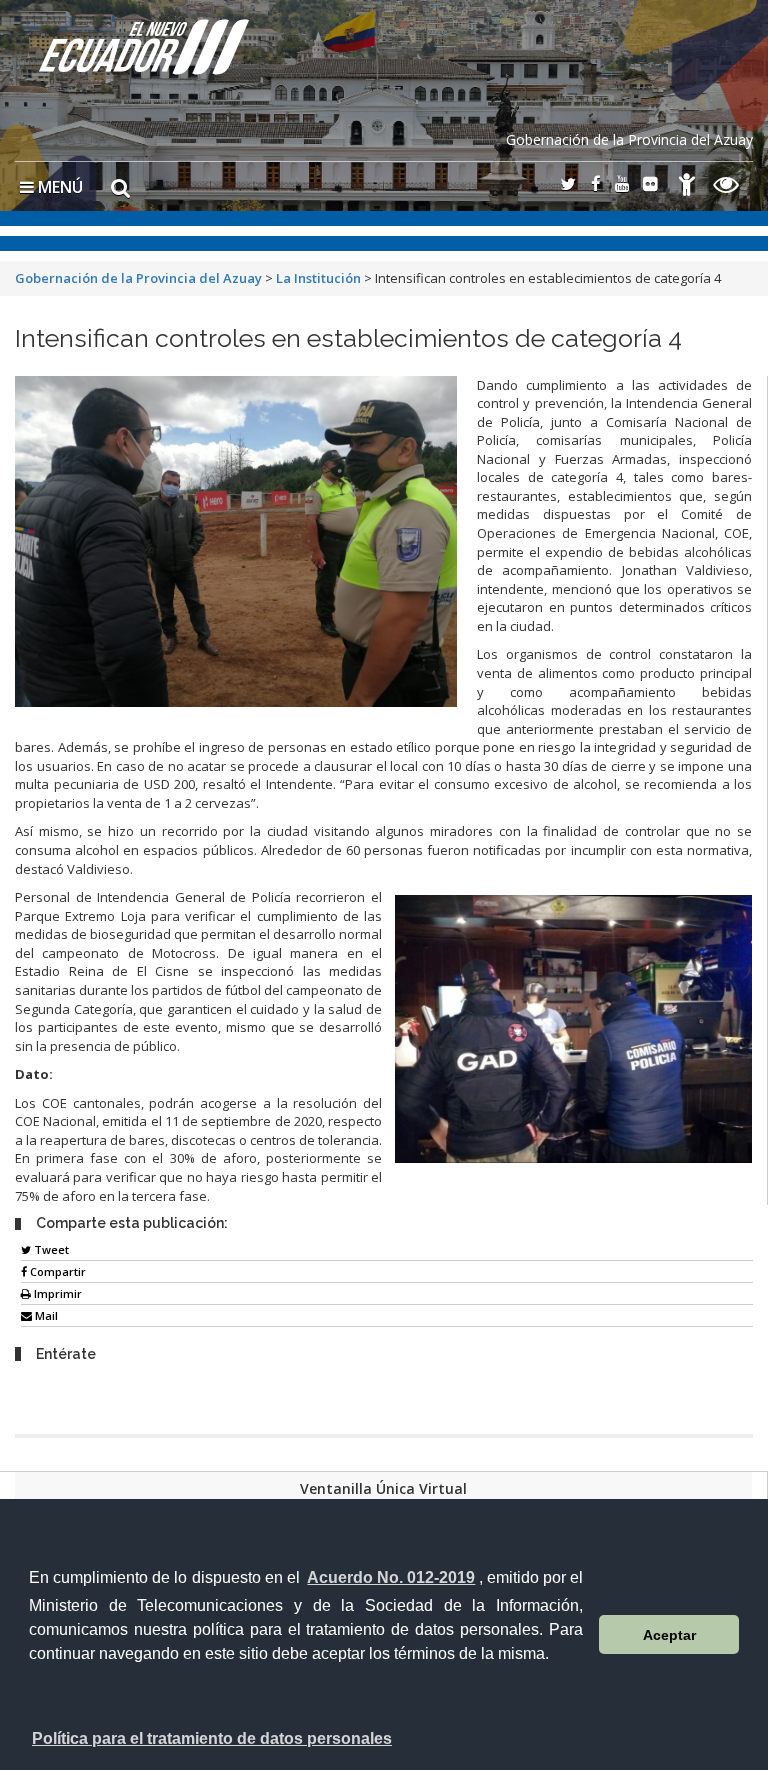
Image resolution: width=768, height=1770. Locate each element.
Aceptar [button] (669, 1635)
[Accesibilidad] (687, 187)
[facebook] (596, 185)
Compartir (56, 1271)
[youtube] (622, 185)
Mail (45, 1315)
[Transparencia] (726, 187)
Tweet (50, 1249)
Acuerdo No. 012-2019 (391, 1577)
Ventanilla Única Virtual (383, 1488)
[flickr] (650, 185)
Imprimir (56, 1293)
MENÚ (58, 187)
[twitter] (568, 185)
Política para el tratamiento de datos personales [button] (212, 1738)
